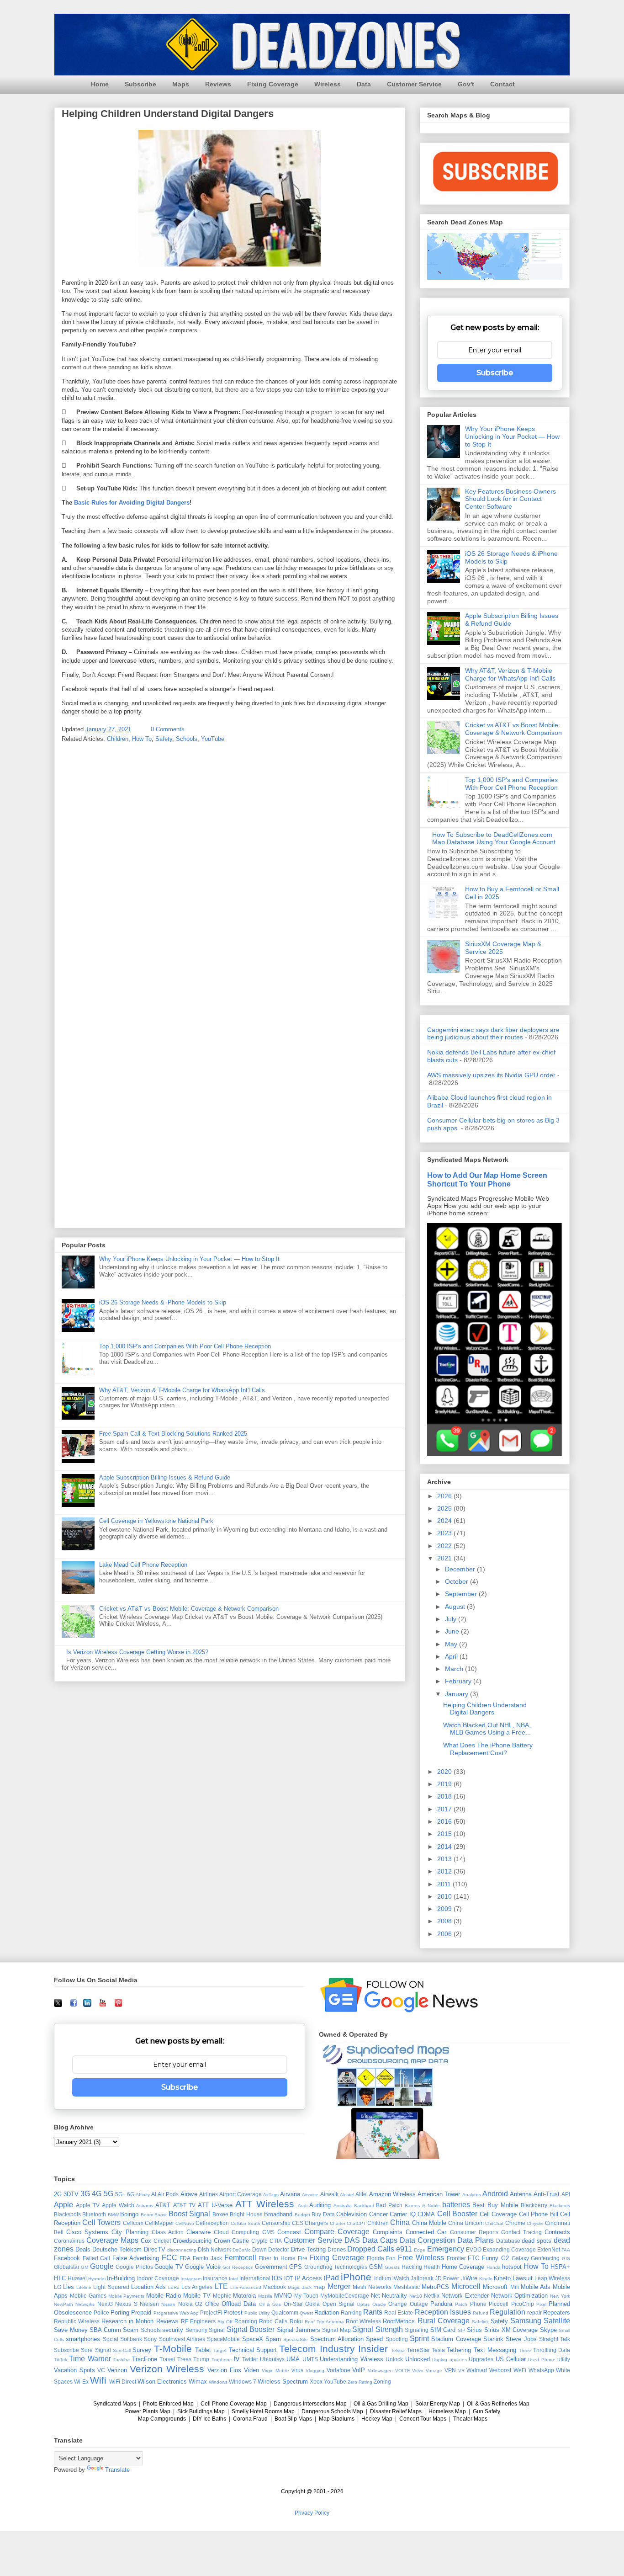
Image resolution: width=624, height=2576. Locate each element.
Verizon (117, 2370)
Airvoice (310, 2195)
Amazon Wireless (392, 2194)
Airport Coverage (241, 2194)
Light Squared (111, 2287)
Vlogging (315, 2371)
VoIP (359, 2370)
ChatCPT (356, 2223)
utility (564, 2359)
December (461, 1569)
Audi (303, 2206)
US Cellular (511, 2359)
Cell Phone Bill (539, 2214)
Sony (150, 2339)
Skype (548, 2330)
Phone (478, 2304)
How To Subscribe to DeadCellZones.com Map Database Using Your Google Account (494, 838)
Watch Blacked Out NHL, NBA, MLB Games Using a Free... (487, 1729)
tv (237, 2359)
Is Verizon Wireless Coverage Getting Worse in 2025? (137, 1652)
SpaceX (253, 2339)
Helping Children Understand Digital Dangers (485, 1709)
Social (111, 2339)
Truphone (222, 2360)
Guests (392, 2267)
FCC (169, 2258)
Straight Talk (555, 2339)
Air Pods (168, 2194)
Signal (217, 2330)
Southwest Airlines (182, 2339)
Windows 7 (243, 2382)
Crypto (259, 2241)
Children (118, 739)
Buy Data (323, 2214)
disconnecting (182, 2250)
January (457, 1694)
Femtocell (240, 2258)
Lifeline (84, 2287)
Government (271, 2267)
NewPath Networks (74, 2304)
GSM (376, 2267)
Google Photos (134, 2267)
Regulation (508, 2312)
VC (101, 2370)
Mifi (515, 2287)
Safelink (480, 2322)
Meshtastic (407, 2287)
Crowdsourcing (192, 2241)
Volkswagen (380, 2371)
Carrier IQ (402, 2214)
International (255, 2278)
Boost (161, 2215)
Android (495, 2194)
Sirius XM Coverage (511, 2330)
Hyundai (97, 2279)
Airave (189, 2194)
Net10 (416, 2296)
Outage (419, 2304)
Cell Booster (457, 2214)
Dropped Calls (371, 2249)
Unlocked (418, 2359)
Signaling (417, 2330)
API (566, 2194)
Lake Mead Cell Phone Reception (143, 1565)
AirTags (271, 2195)
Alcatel (347, 2195)
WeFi (520, 2370)
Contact (502, 84)
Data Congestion (427, 2240)
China (400, 2222)
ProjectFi (211, 2313)
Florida (375, 2258)
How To (142, 739)
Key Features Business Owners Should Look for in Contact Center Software (510, 499)
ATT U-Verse (215, 2205)
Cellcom (133, 2223)
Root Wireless (363, 2321)
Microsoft (495, 2287)
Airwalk (329, 2194)
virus (297, 2370)
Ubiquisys (272, 2359)
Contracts (557, 2232)
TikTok (61, 2360)
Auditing (320, 2205)
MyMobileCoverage (345, 2296)
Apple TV (88, 2205)
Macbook (275, 2287)
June (453, 1631)
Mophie (222, 2296)
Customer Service (414, 84)
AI (154, 2194)
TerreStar (418, 2350)
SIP (462, 2330)
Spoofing (397, 2339)
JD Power (447, 2278)
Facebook (67, 2258)
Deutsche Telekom (117, 2249)
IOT (288, 2278)
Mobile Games (88, 2296)
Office (212, 2304)
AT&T (163, 2205)
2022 (445, 1546)
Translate (117, 2470)
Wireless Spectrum (283, 2382)
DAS (352, 2240)
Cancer (378, 2214)
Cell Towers (101, 2222)
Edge (420, 2250)
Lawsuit (523, 2278)
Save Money (71, 2330)
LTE (221, 2286)
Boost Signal (189, 2214)
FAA (566, 2250)
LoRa (174, 2287)
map (319, 2287)
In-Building (121, 2278)
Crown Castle (232, 2241)
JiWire (469, 2278)
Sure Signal (96, 2350)
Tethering (459, 2350)
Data (364, 84)
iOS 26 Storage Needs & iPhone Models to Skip (163, 1302)
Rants (373, 2312)
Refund (481, 2313)
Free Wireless (421, 2258)
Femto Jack (207, 2258)
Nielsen (149, 2304)
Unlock (394, 2359)
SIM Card (443, 2330)
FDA (185, 2258)
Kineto (502, 2278)
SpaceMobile (223, 2339)
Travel (167, 2359)
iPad (331, 2278)
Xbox (316, 2382)
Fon (391, 2258)
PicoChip (523, 2304)
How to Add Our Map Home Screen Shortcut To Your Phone (487, 1179)
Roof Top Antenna (324, 2322)
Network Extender (465, 2296)
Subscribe (140, 84)
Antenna (521, 2194)
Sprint (419, 2339)
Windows (218, 2382)
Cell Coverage (498, 2214)
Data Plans (476, 2240)
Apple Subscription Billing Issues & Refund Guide (165, 1477)
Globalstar (67, 2267)
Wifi (98, 2380)
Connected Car (426, 2232)
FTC (473, 2258)
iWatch (401, 2278)
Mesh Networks (372, 2287)
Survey (142, 2350)
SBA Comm (105, 2330)
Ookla (312, 2304)
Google (102, 2266)
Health (432, 2267)
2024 (445, 1521)
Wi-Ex (81, 2382)
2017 (445, 1809)
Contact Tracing (521, 2232)
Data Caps (380, 2240)
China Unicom (466, 2223)
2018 (445, 1796)
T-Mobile (173, 2349)
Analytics (472, 2195)
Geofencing (545, 2258)
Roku (296, 2321)
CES (298, 2223)
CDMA (426, 2214)
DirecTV (155, 2249)
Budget (302, 2215)
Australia (343, 2206)
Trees (184, 2359)
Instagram (191, 2279)
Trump (201, 2359)
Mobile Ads (536, 2287)
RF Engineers (198, 2321)
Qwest (306, 2313)
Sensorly (196, 2330)
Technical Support (253, 2350)
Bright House (246, 2214)
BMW (113, 2215)
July (452, 1619)
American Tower (439, 2194)
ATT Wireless (265, 2204)
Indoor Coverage (158, 2278)
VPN (450, 2370)
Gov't (466, 84)
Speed (374, 2339)
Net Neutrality (389, 2296)
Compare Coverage (337, 2232)
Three (525, 2350)
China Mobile (429, 2223)
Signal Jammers (299, 2330)
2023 (445, 1533)
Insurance (215, 2278)
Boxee (220, 2214)
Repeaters (557, 2313)
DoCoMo (242, 2250)
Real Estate (399, 2313)
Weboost (500, 2370)
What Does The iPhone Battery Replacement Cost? (488, 1749)
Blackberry (534, 2205)
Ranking (351, 2313)
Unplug (440, 2360)
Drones (337, 2249)
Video (251, 2370)
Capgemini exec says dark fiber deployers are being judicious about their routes (493, 1034)
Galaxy (520, 2258)
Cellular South (246, 2223)
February (459, 1681)
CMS (268, 2232)
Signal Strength (378, 2329)
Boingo (129, 2214)
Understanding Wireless (351, 2359)
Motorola (244, 2296)
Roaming (246, 2321)
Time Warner (90, 2359)
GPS (296, 2267)
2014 (445, 1847)
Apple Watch (118, 2205)
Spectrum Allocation (337, 2339)
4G (97, 2194)
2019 (445, 1784)
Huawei (77, 2278)
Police (101, 2313)
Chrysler (535, 2223)
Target (220, 2350)
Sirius (474, 2330)
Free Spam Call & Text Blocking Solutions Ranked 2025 (173, 1434)
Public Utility (257, 2313)
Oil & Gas (270, 2304)
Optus (363, 2304)
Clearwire (198, 2232)
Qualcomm (285, 2313)
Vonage (434, 2371)
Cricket (162, 2241)
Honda (494, 2267)
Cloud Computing (236, 2232)
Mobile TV (197, 2296)
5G (108, 2194)
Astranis (145, 2206)
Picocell (499, 2304)
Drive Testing (308, 2249)
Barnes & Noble (422, 2206)
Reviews (218, 84)
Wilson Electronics (162, 2382)
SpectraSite (296, 2339)
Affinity (143, 2195)
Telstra (398, 2350)
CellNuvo (185, 2223)
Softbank (131, 2339)
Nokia (185, 2304)
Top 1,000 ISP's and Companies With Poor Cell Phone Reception (185, 1346)
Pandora (441, 2304)
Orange (398, 2304)
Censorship (276, 2223)
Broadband (278, 2214)
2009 (445, 1909)
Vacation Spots (74, 2370)
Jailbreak (422, 2278)
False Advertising (136, 2258)
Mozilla (265, 2296)
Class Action (168, 2232)
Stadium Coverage (456, 2339)
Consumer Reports (474, 2232)
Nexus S (126, 2304)
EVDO (474, 2249)
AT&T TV (184, 2205)
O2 (199, 2304)
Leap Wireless (552, 2278)
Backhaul (364, 2206)
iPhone (356, 2277)
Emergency (446, 2249)
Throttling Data (552, 2350)
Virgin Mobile (276, 2371)
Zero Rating (360, 2382)
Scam (131, 2330)
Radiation (327, 2313)
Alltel (362, 2194)
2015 (445, 1834)
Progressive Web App (176, 2313)
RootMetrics (399, 2321)
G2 (505, 2258)
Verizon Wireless (167, 2369)
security (173, 2330)
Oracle (379, 2304)
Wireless (328, 84)
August (456, 1607)
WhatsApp (541, 2370)
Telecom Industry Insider (333, 2349)
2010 (445, 1896)
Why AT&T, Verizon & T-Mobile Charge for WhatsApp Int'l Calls (182, 1390)
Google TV (169, 2267)
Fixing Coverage (273, 84)
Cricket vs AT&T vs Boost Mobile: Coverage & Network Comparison (189, 1609)
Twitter (250, 2359)
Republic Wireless (77, 2321)
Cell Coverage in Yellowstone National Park (156, 1521)
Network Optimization (520, 2296)
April (452, 1656)
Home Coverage (463, 2267)
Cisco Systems (87, 2232)
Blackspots (67, 2214)
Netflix (432, 2296)
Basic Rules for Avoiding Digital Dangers (132, 503)
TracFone (145, 2359)
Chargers (316, 2223)
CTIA (276, 2241)
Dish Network (214, 2249)
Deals (83, 2249)
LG (58, 2287)
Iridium (383, 2278)
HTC (60, 2278)
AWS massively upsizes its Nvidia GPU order (491, 1075)
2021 (445, 1558)
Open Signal (338, 2304)
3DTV (71, 2194)
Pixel (541, 2304)
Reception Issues (443, 2312)
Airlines (209, 2194)
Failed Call (97, 2258)
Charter (338, 2223)
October (457, 1581)
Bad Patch (389, 2205)
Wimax (198, 2382)
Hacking (412, 2267)
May (452, 1644)
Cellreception (212, 2223)
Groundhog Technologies (336, 2267)
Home (100, 84)
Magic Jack (300, 2287)
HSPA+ (560, 2267)
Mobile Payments (127, 2296)
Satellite (557, 2321)
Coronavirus (69, 2241)
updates (458, 2360)
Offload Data (239, 2304)
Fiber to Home (277, 2258)
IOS (277, 2278)
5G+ (120, 2194)
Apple (63, 2205)
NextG (105, 2304)
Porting (120, 2313)
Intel (233, 2279)
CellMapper (159, 2223)
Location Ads (148, 2287)
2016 (445, 1821)
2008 (445, 1921)
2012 (445, 1871)
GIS (566, 2259)
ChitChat (494, 2223)
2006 (445, 1934)
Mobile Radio (164, 2296)
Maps (181, 84)
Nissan (168, 2304)
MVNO (283, 2296)
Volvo (418, 2371)
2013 (445, 1859)
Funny (490, 2258)
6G (131, 2194)
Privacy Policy (312, 2513)
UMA (293, 2359)
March (455, 1669)
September (462, 1594)
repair (534, 2313)
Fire (303, 2258)
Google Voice (203, 2267)
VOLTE (403, 2371)
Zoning (382, 2382)
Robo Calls (273, 2321)
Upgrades (481, 2359)
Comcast (289, 2232)
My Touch (306, 2296)
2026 (445, 1496)
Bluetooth (94, 2214)
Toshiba (122, 2360)
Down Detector (271, 2249)
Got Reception (238, 2267)
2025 (445, 1508)
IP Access (308, 2278)
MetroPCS (435, 2287)
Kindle (486, 2279)
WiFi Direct (123, 2382)
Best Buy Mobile (495, 2205)
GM (85, 2267)
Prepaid (141, 2313)
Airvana (290, 2194)
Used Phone (542, 2360)
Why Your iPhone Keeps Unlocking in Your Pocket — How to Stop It (189, 1259)
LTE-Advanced (246, 2287)
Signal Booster (251, 2329)
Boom (147, 2215)
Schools (187, 739)
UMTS (310, 2359)
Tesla (438, 2350)
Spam (273, 2339)
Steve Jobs (521, 2339)
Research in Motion (127, 2321)
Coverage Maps (112, 2240)
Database (508, 2241)
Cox (146, 2241)
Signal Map (336, 2330)
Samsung (526, 2321)
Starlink (493, 2339)
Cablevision (352, 2214)
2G (58, 2194)
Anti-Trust (547, 2194)
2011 (445, 1884)
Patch (461, 2304)
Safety (164, 739)
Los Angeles (197, 2287)
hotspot (512, 2267)
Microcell (466, 2286)
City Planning (130, 2232)
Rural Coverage (444, 2321)
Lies (69, 2287)
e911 (404, 2249)
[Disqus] (230, 870)
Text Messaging (495, 2350)
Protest (233, 2313)
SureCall (122, 2350)
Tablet (203, 2350)
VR (461, 2371)
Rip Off (225, 2322)
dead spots (537, 2241)
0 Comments (168, 729)
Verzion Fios (224, 2370)
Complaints (388, 2232)
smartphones (83, 2339)
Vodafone (338, 2370)
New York (560, 2296)
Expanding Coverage (509, 2249)
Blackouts (560, 2206)
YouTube (213, 739)
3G (85, 2194)
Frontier (456, 2258)
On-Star (293, 2304)
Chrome (515, 2223)
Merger (339, 2286)
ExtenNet (549, 2249)
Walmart (477, 2370)
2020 (445, 1772)
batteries (456, 2205)
